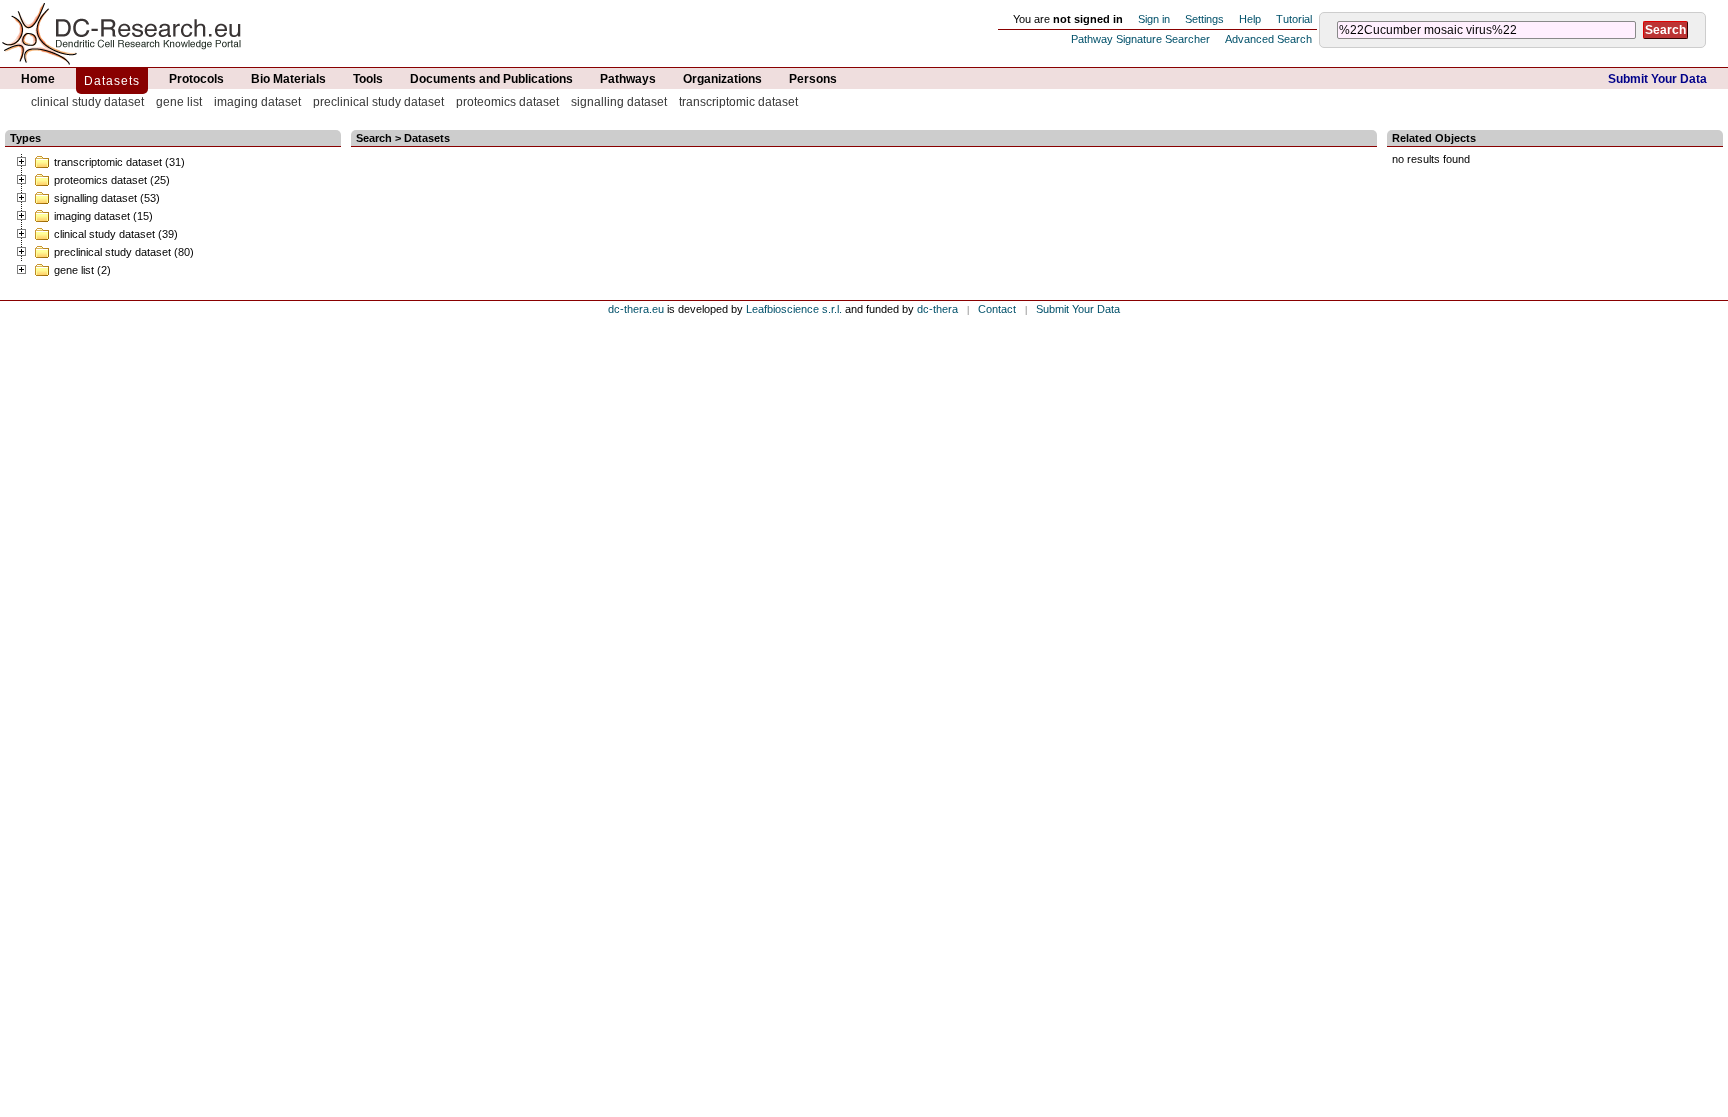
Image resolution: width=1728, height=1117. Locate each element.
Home (38, 79)
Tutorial (1294, 19)
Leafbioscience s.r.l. (794, 309)
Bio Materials (288, 79)
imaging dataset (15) (103, 216)
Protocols (196, 79)
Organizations (722, 79)
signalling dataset (619, 102)
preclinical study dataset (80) (124, 252)
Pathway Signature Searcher (1140, 39)
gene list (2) (82, 270)
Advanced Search (1268, 39)
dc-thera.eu (636, 309)
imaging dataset (257, 102)
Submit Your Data (1657, 79)
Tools (368, 79)
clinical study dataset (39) (116, 234)
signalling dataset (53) (107, 198)
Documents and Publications (491, 79)
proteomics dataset (507, 102)
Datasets (112, 81)
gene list (179, 102)
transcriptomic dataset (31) (119, 162)
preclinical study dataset (378, 102)
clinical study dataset (87, 102)
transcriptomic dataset (738, 102)
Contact (997, 309)
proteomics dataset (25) (112, 180)
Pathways (628, 79)
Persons (813, 79)
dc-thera (937, 309)
